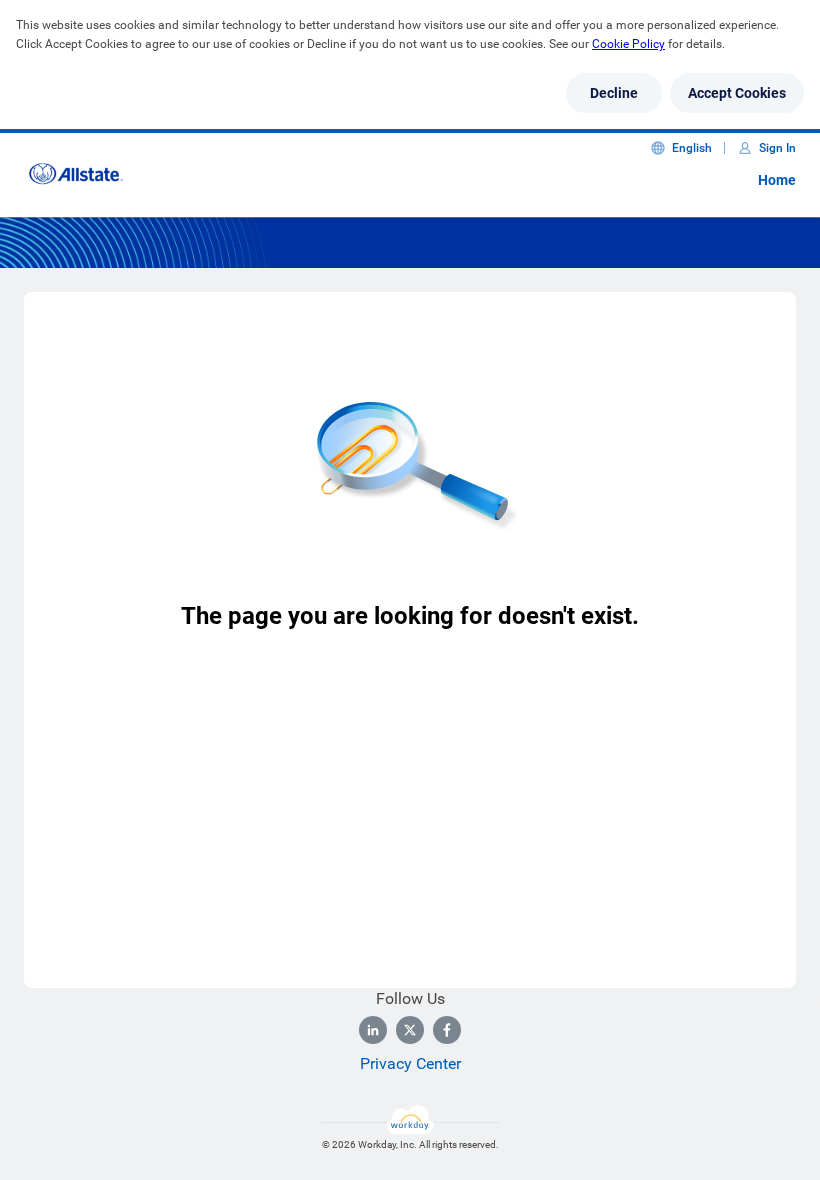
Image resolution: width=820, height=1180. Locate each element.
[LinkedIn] (373, 1030)
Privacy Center (410, 1063)
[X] (410, 1030)
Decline (614, 93)
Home (777, 180)
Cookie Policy (628, 44)
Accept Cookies (737, 93)
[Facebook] (447, 1030)
